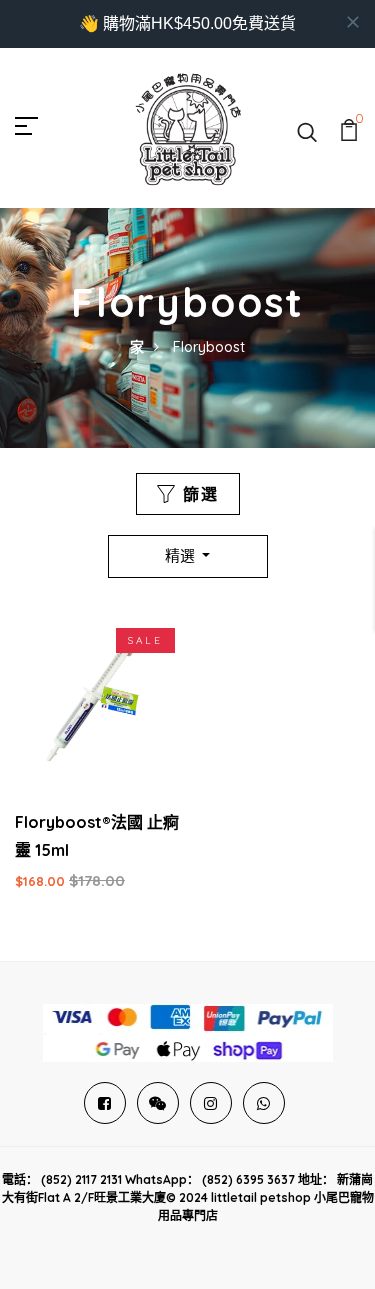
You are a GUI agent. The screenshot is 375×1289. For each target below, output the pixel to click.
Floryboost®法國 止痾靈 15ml (97, 836)
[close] (353, 22)
